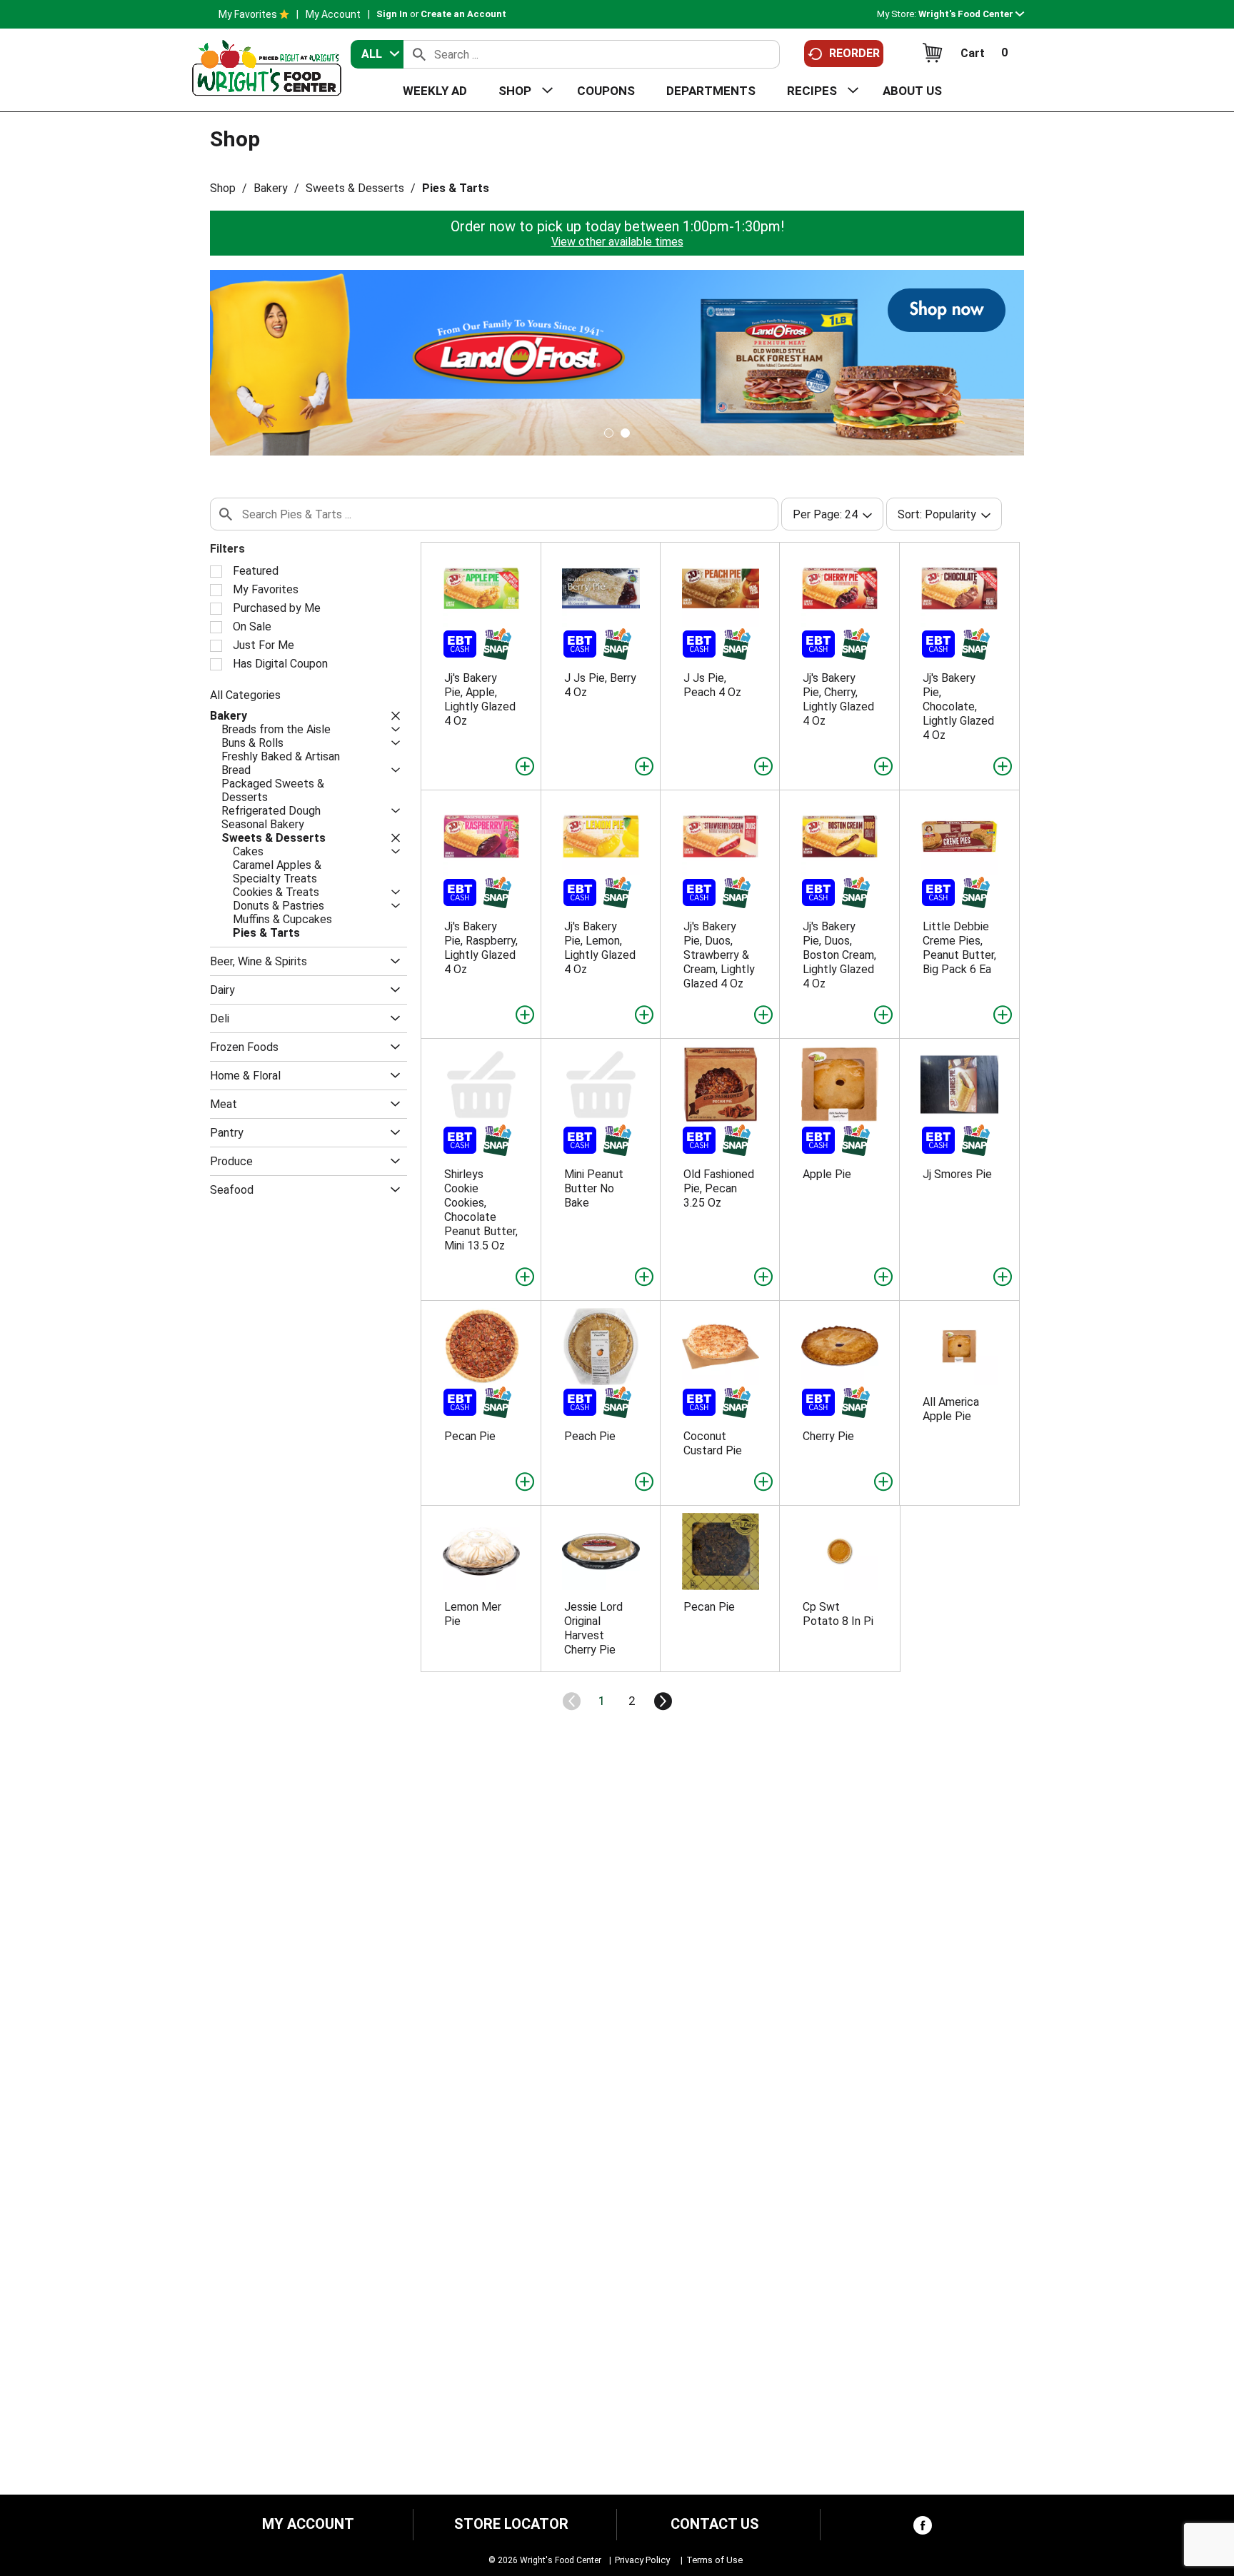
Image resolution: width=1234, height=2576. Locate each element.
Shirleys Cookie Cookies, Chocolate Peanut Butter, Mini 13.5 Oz (481, 1210)
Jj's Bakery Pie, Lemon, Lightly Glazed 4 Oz (600, 948)
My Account (333, 14)
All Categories (245, 695)
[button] (971, 14)
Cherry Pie (828, 1436)
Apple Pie (827, 1174)
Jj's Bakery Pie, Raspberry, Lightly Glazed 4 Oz (481, 948)
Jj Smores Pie (957, 1174)
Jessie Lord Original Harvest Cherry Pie (593, 1628)
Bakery (271, 188)
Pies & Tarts (456, 188)
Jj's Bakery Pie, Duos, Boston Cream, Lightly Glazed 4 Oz (839, 955)
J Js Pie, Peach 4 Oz (712, 685)
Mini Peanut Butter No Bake (594, 1188)
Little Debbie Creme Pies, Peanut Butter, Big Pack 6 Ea (959, 948)
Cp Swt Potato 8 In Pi (838, 1614)
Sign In (392, 14)
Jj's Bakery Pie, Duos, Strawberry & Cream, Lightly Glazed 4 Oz (719, 955)
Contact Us (715, 2524)
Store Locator (511, 2524)
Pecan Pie (470, 1436)
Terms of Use (714, 2560)
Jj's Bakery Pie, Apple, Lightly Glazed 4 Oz (480, 699)
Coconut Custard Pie (713, 1443)
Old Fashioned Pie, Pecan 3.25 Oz (719, 1188)
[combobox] (377, 54)
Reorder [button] (854, 53)
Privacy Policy (642, 2560)
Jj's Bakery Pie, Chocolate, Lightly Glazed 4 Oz (958, 706)
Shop (223, 188)
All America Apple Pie (951, 1409)
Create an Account (463, 14)
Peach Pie (590, 1436)
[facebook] (923, 2529)
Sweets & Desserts (355, 188)
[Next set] (662, 1701)
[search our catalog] (419, 54)
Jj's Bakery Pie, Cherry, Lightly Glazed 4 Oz (838, 699)
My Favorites (248, 14)
